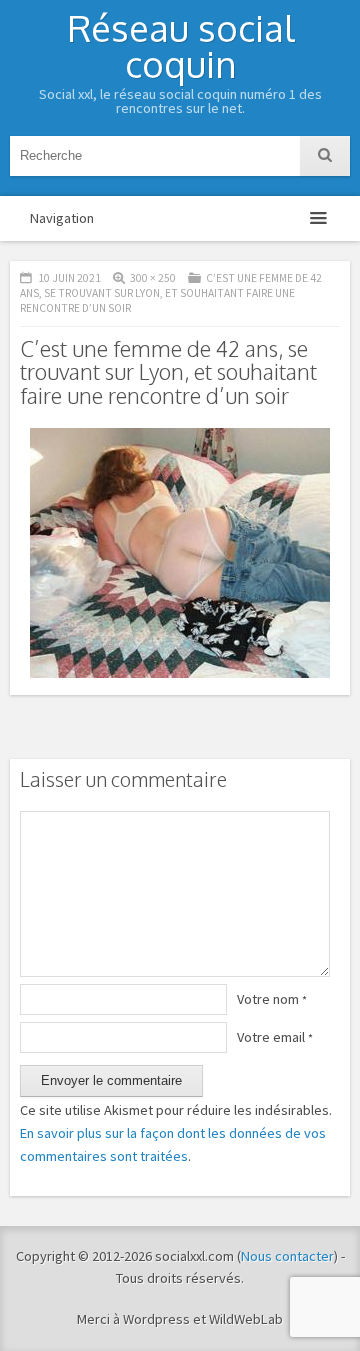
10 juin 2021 (69, 278)
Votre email (275, 1037)
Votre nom (272, 999)
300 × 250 (153, 278)
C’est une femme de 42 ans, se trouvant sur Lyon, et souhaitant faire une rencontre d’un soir (171, 293)
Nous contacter (287, 1256)
